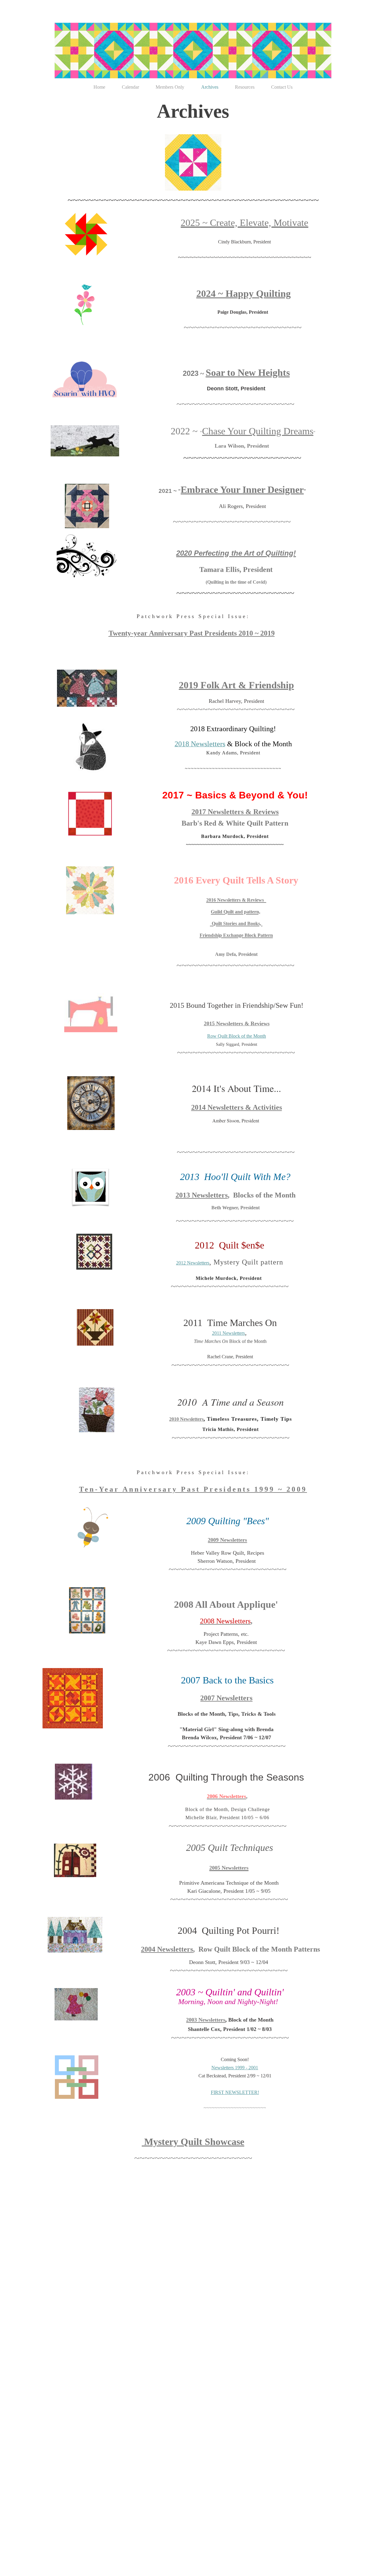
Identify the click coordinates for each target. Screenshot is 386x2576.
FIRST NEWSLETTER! (235, 2092)
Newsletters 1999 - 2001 (235, 2068)
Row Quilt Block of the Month (237, 1036)
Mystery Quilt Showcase (193, 2142)
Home (99, 87)
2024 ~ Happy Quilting (244, 293)
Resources (245, 87)
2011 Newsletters (228, 1333)
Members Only (170, 87)
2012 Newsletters (193, 1263)
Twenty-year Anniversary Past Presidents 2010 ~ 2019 (192, 633)
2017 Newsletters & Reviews (235, 812)
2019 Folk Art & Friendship (236, 685)
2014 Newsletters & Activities (237, 1107)
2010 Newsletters (186, 1419)
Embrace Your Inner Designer (242, 490)
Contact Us (282, 87)
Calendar (130, 87)
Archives (210, 87)
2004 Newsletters (167, 1949)
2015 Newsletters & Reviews (237, 1023)
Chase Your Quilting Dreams (258, 431)
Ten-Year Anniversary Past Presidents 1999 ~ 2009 (193, 1489)
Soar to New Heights (248, 373)
